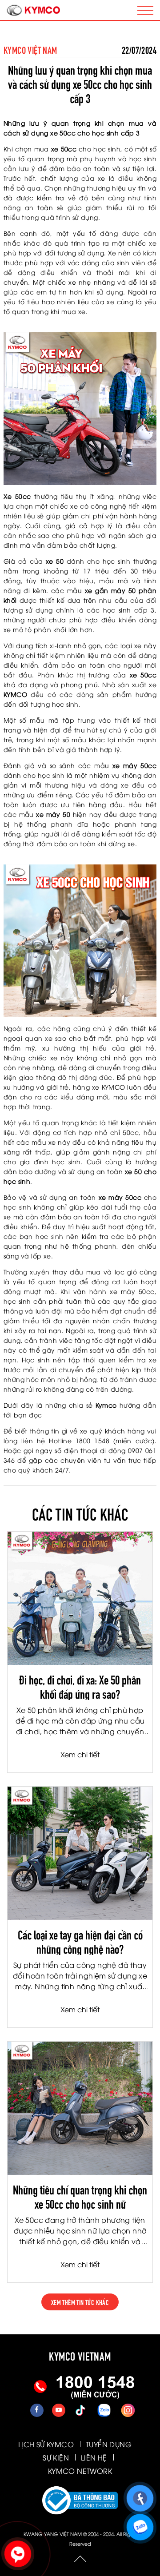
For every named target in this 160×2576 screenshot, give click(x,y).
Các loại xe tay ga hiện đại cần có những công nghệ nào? (80, 1941)
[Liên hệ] (19, 2552)
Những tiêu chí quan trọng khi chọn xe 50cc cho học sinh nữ (80, 2196)
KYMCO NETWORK (80, 2471)
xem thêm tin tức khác (80, 2302)
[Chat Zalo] (141, 2524)
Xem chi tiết (80, 1754)
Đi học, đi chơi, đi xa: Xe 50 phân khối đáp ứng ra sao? (80, 1686)
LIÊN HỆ (94, 2457)
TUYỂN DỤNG (109, 2444)
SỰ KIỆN (56, 2457)
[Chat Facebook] (141, 2495)
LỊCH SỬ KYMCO (46, 2444)
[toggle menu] (145, 10)
